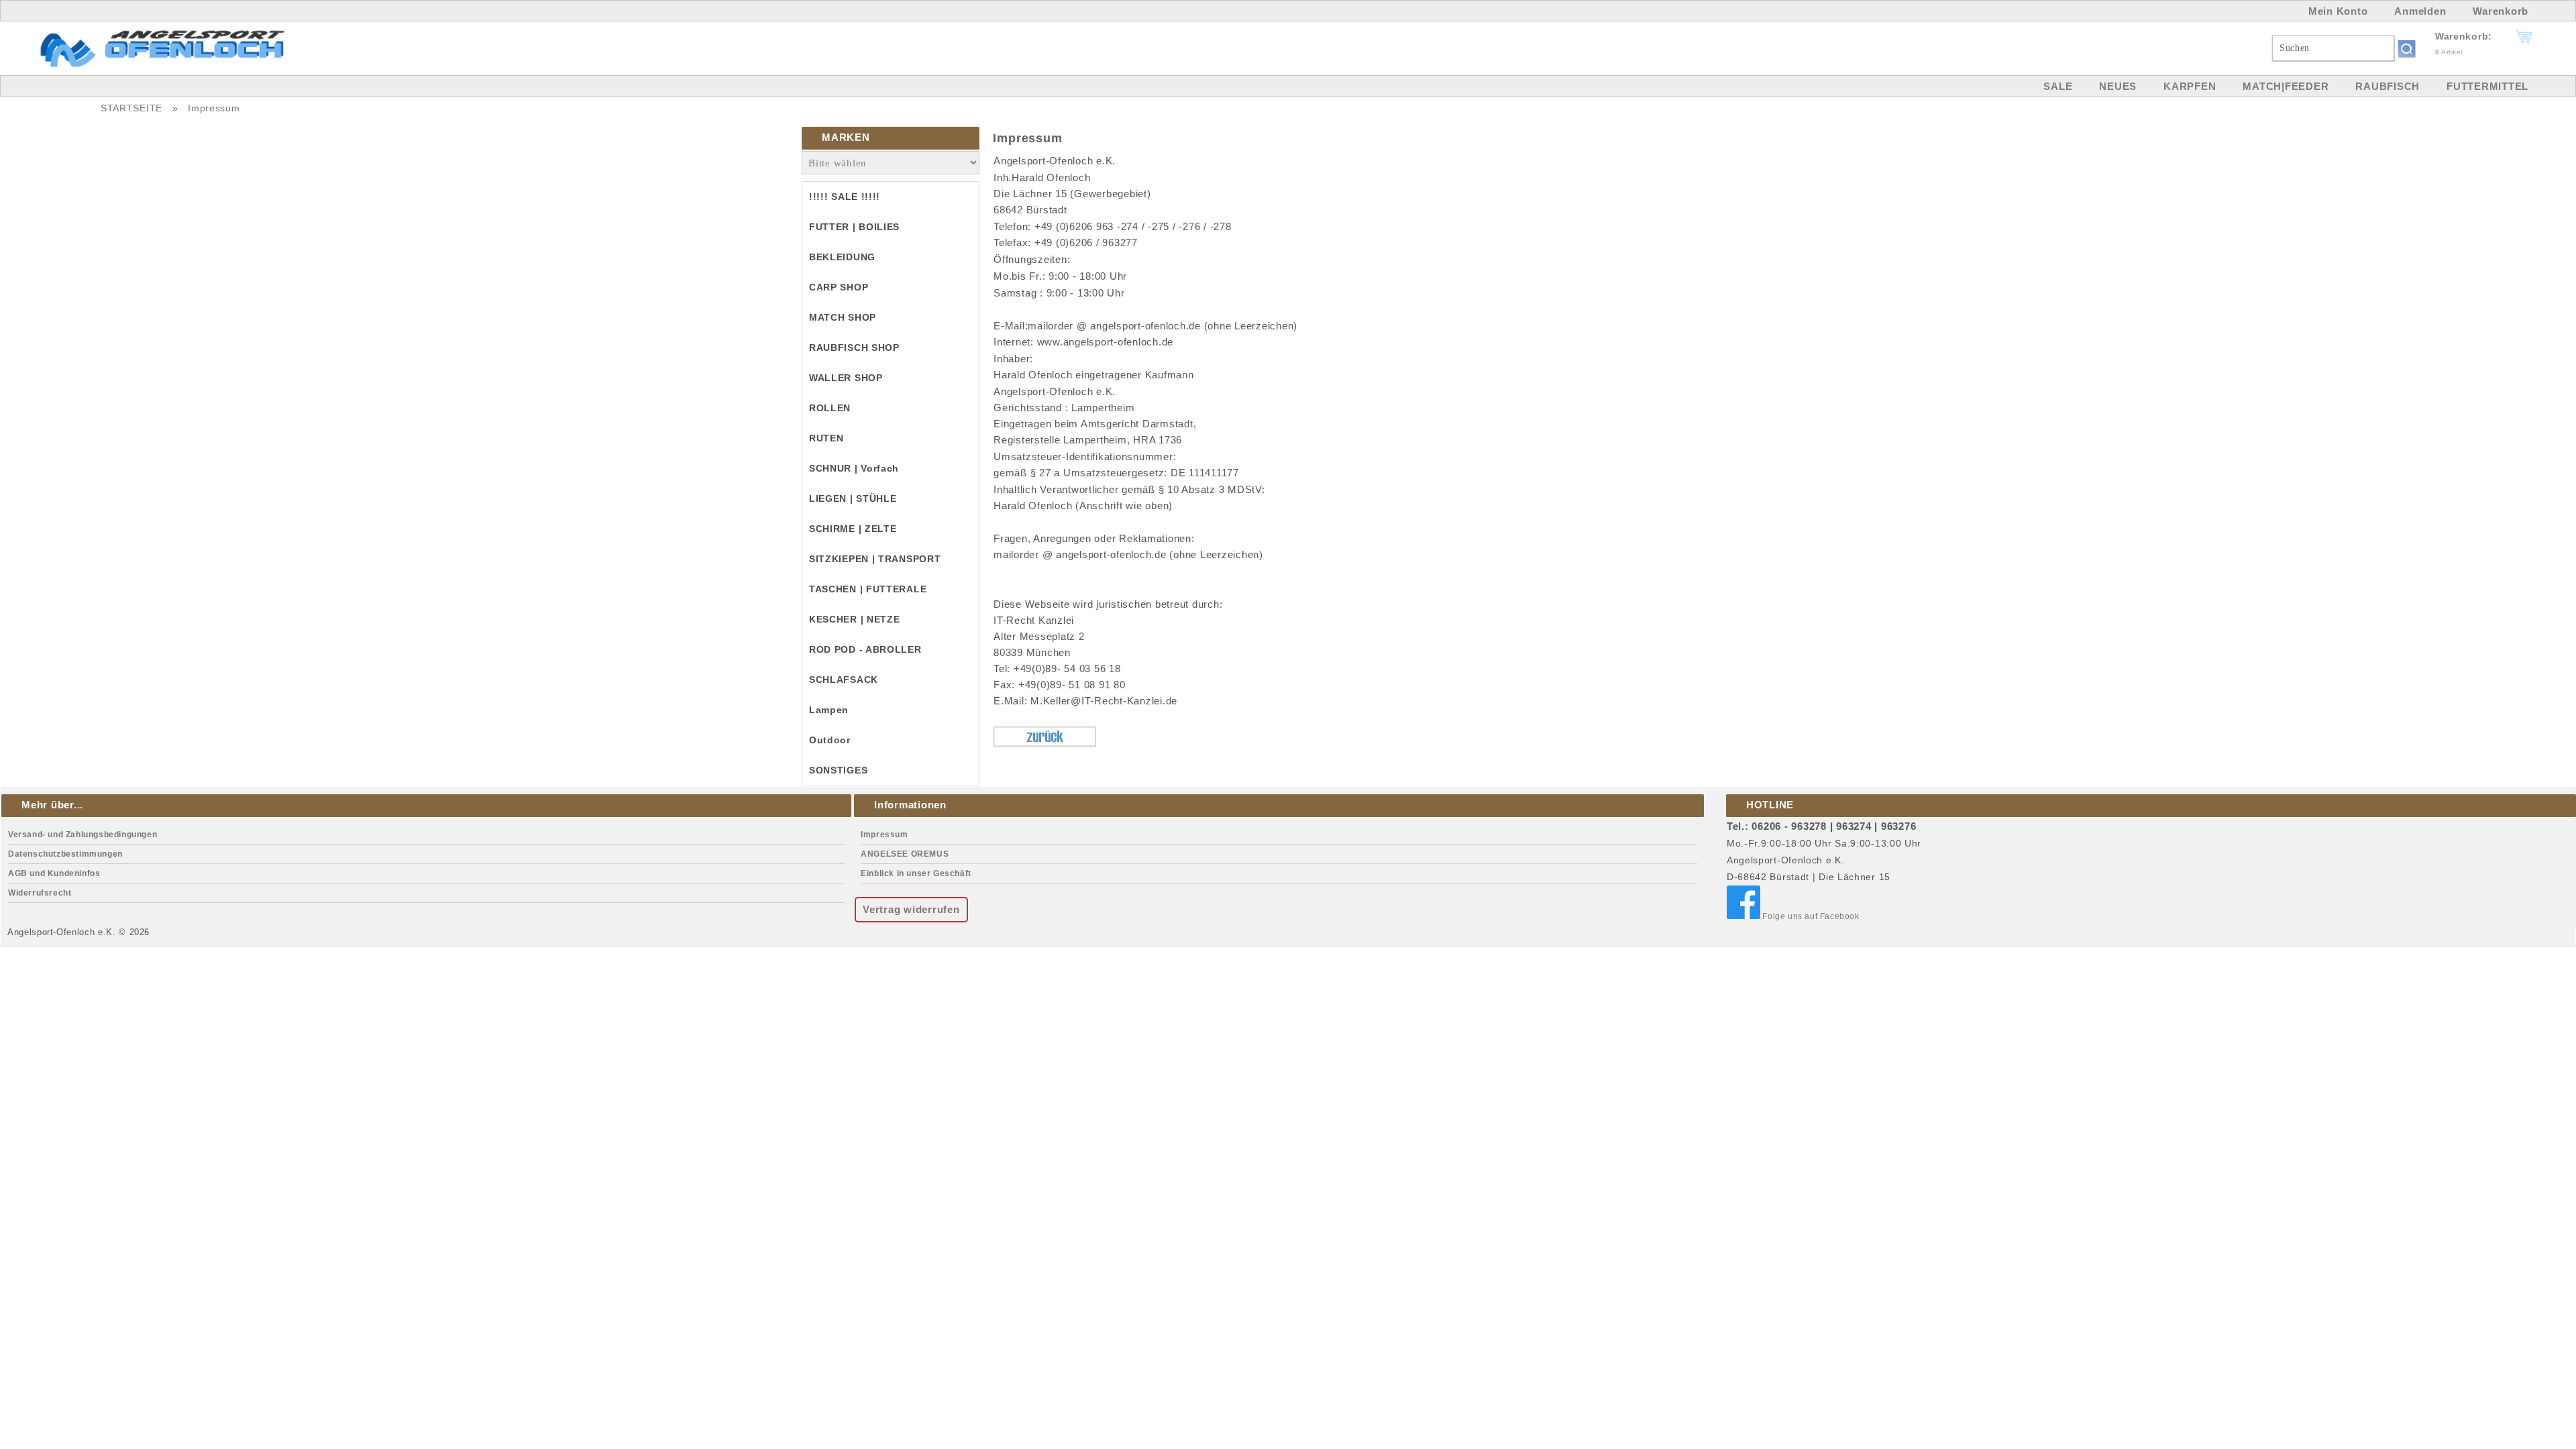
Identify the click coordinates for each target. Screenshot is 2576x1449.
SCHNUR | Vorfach (854, 468)
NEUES (2118, 86)
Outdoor (830, 740)
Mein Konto (2338, 11)
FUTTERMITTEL (2487, 86)
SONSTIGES (838, 770)
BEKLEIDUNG (842, 257)
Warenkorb (2501, 11)
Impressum (214, 108)
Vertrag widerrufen (911, 909)
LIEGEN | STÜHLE (853, 498)
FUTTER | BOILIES (854, 227)
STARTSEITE (131, 108)
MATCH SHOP (843, 317)
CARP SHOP (839, 287)
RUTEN (826, 438)
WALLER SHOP (846, 378)
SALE (2058, 86)
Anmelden (2420, 11)
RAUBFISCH (2387, 86)
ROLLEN (830, 408)
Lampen (829, 710)
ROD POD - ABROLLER (865, 649)
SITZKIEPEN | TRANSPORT (875, 559)
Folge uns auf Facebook (1810, 916)
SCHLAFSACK (844, 680)
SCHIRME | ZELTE (853, 529)
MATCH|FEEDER (2286, 86)
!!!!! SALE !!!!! (845, 197)
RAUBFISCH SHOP (854, 347)
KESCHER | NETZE (855, 619)
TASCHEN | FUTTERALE (868, 589)
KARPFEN (2190, 86)
